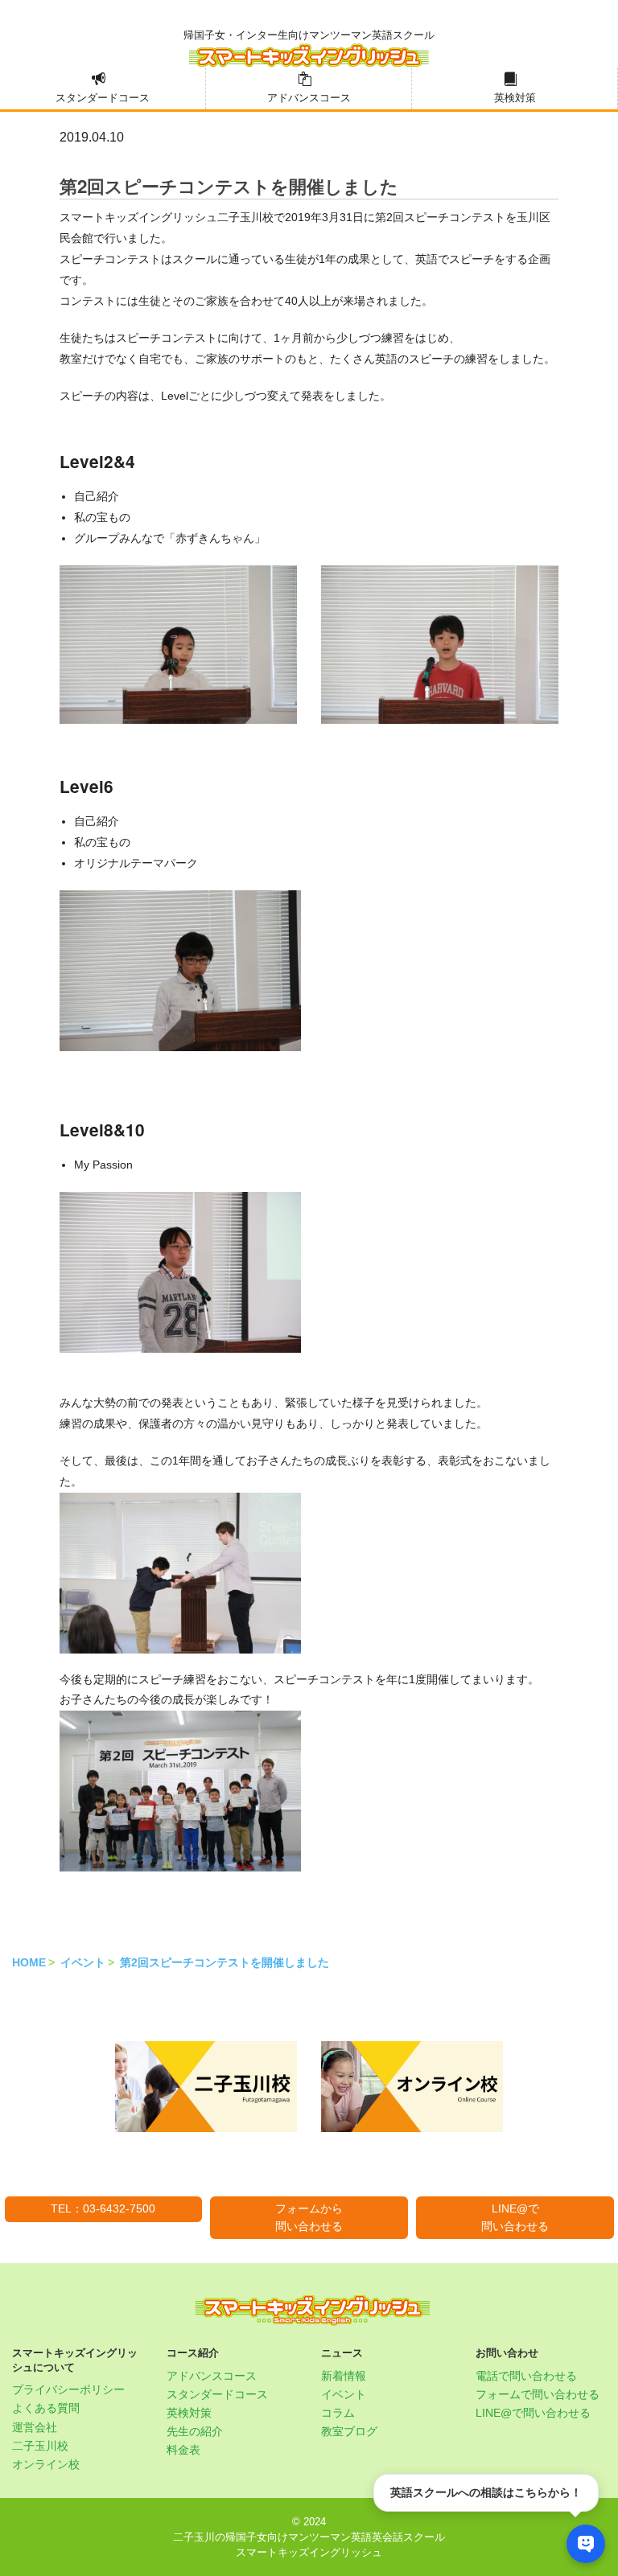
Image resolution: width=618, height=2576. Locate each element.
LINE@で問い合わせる (515, 2217)
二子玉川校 (40, 2446)
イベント (83, 1962)
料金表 (183, 2450)
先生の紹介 (195, 2431)
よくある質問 (46, 2408)
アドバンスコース (309, 98)
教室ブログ (349, 2431)
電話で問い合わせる (526, 2376)
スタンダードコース (103, 98)
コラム (338, 2413)
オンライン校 (46, 2464)
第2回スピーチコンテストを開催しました (225, 1962)
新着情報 (344, 2376)
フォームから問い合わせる (309, 2217)
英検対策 (515, 98)
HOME (29, 1962)
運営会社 (35, 2427)
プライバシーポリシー (68, 2389)
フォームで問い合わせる (538, 2394)
